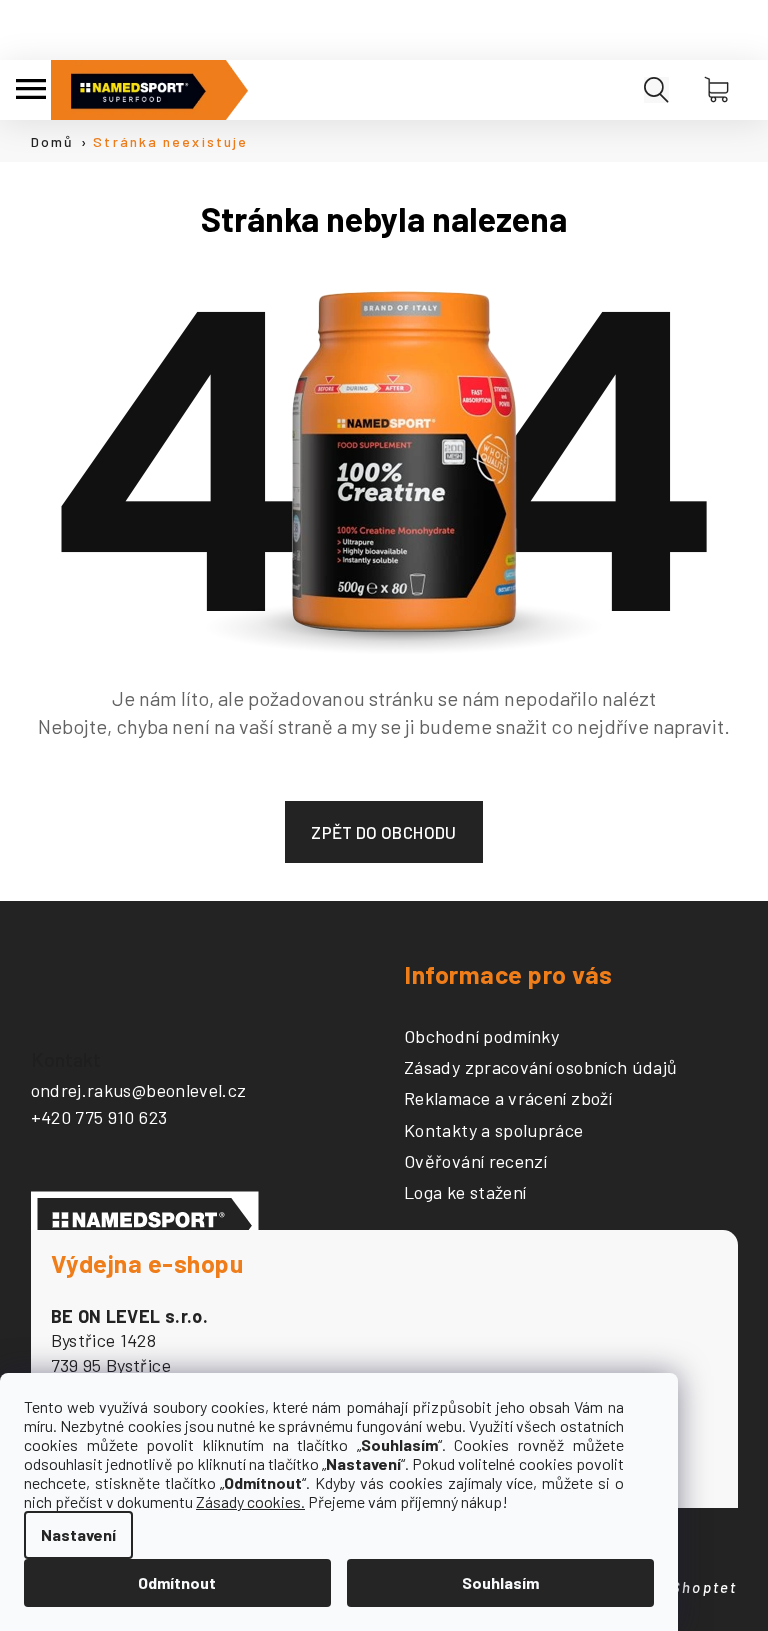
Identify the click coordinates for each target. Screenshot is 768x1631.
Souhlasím (500, 1582)
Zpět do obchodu (383, 832)
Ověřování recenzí (475, 1162)
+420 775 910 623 (99, 1117)
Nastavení (78, 1534)
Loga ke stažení (465, 1193)
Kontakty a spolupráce (494, 1131)
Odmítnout (177, 1582)
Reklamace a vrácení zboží (508, 1099)
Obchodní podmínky (481, 1037)
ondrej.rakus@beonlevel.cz (139, 1090)
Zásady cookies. (250, 1501)
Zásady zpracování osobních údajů (541, 1068)
